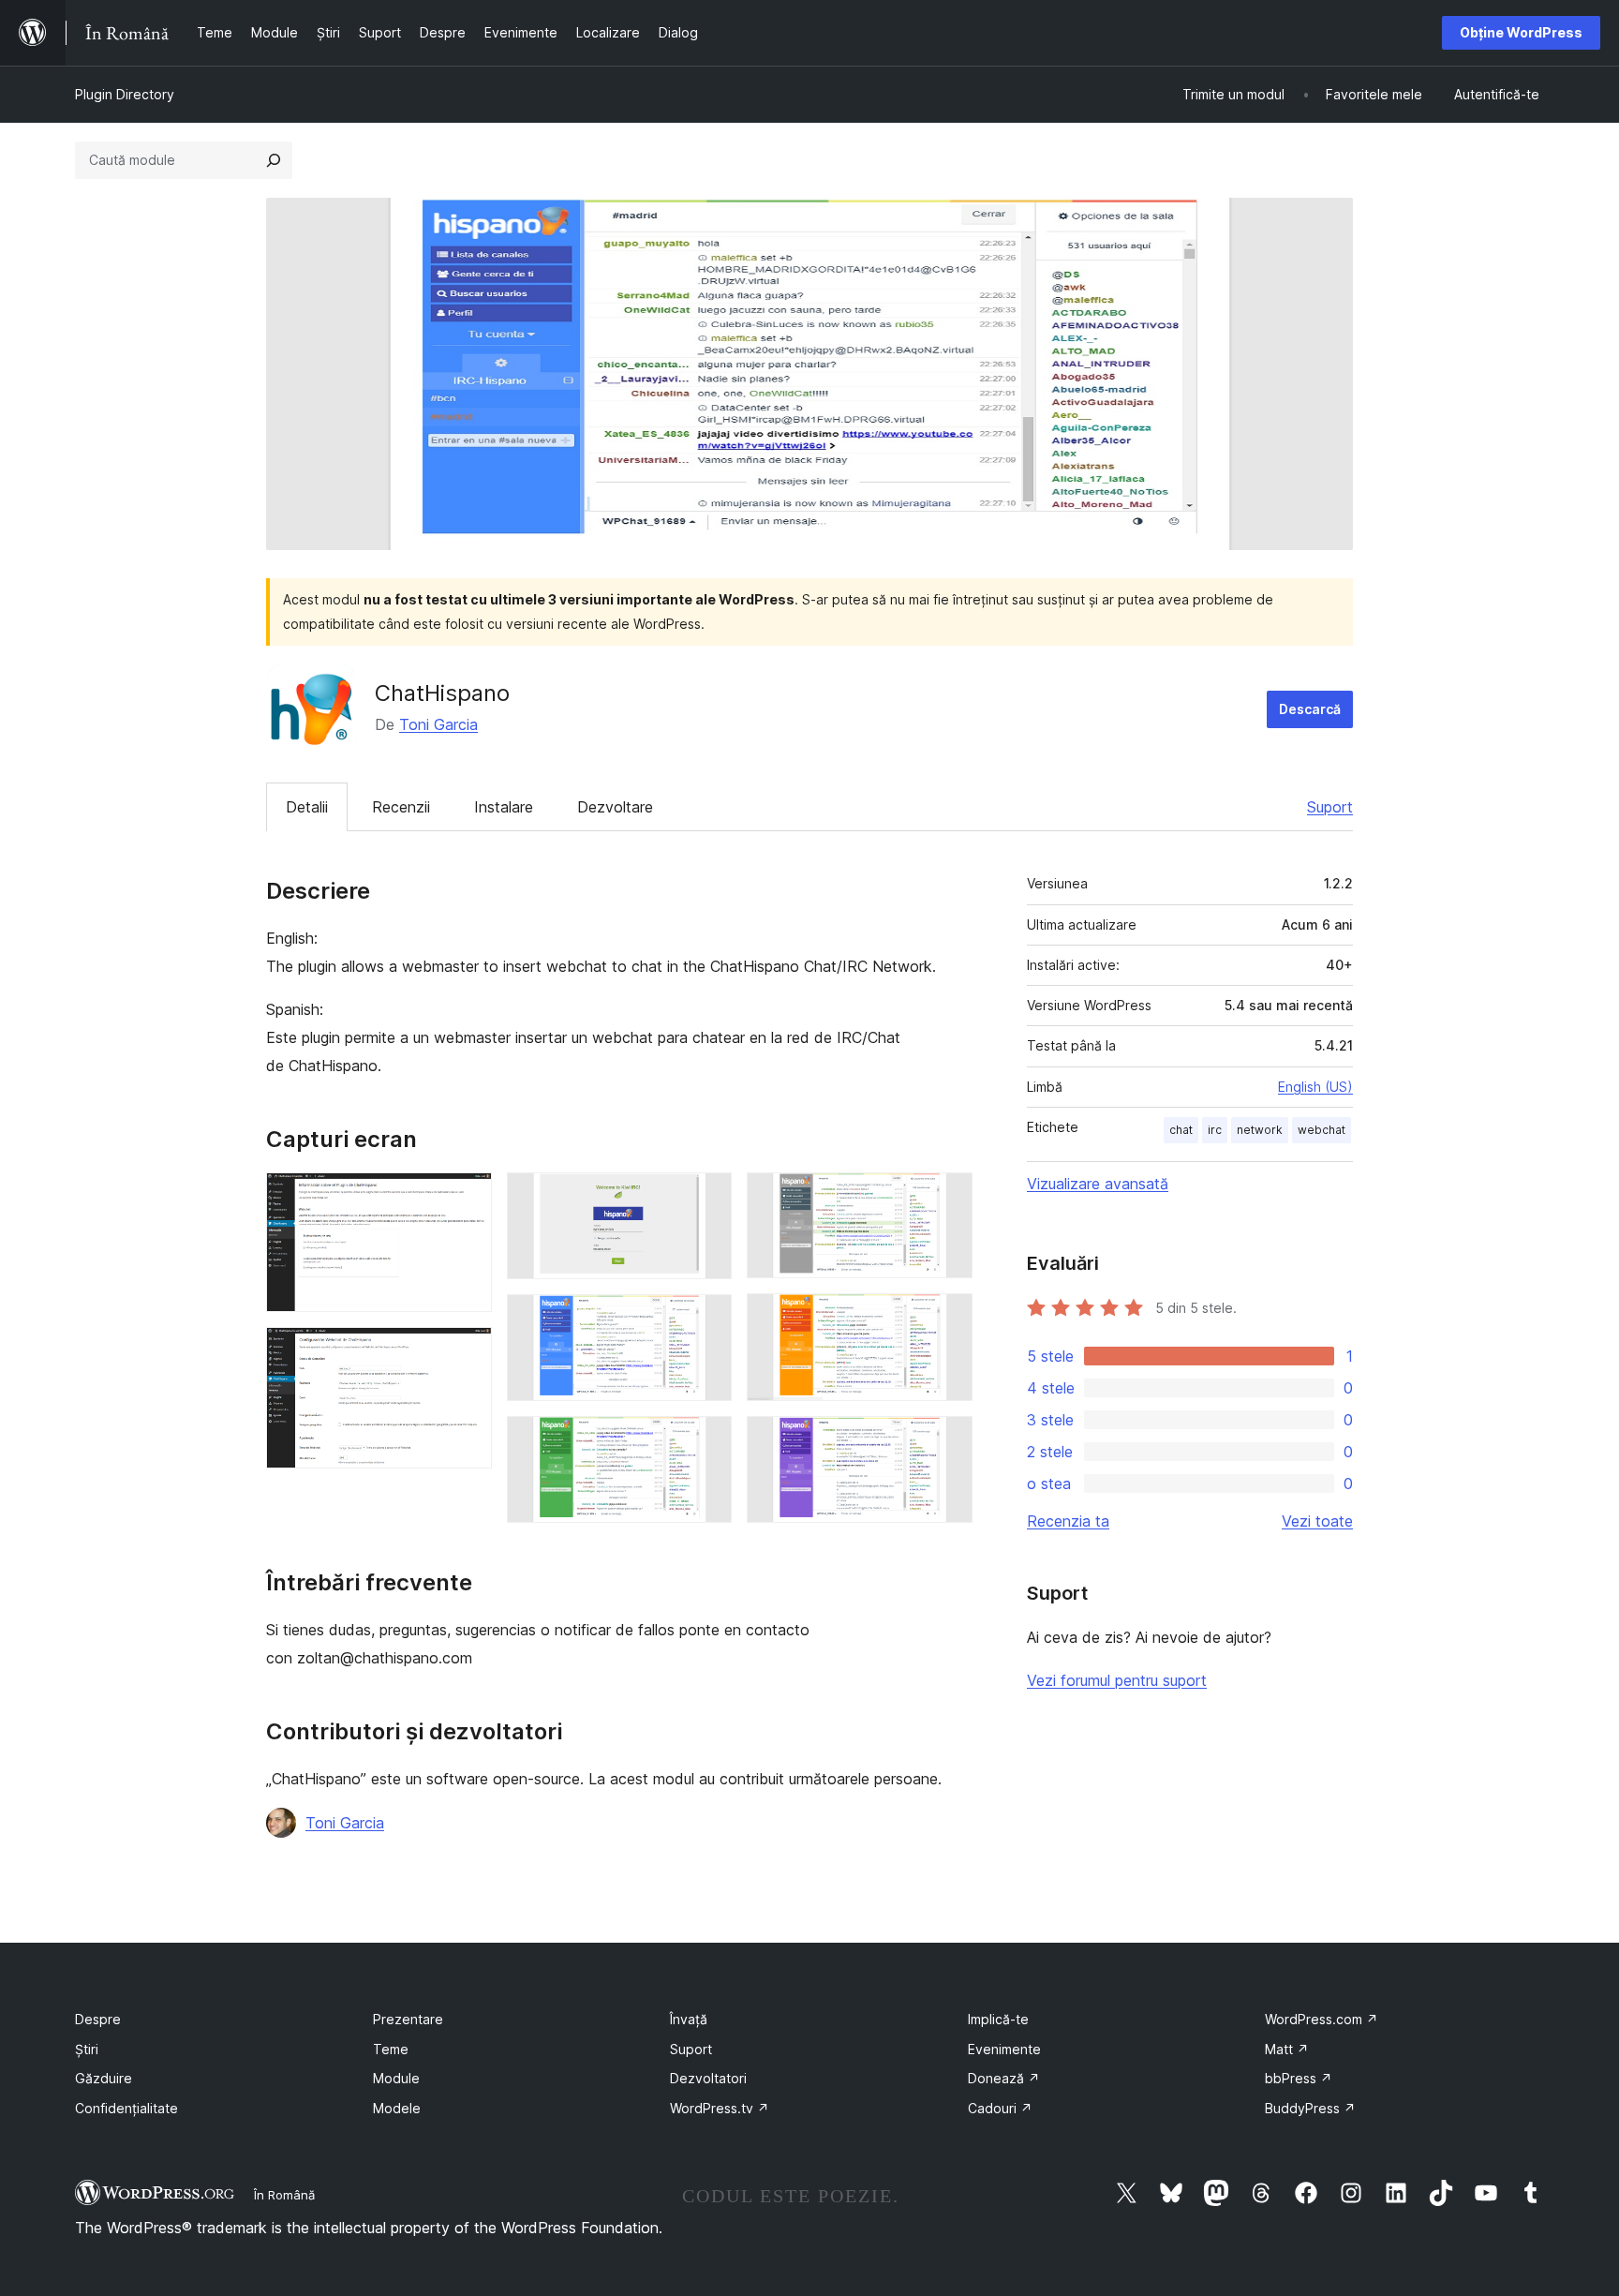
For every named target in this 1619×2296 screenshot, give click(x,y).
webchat (1322, 1130)
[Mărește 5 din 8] (706, 1441)
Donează (1004, 2078)
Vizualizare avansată (1098, 1184)
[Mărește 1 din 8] (467, 1198)
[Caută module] (274, 160)
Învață (689, 2019)
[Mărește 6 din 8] (947, 1198)
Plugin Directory (125, 94)
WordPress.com (1322, 2019)
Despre (98, 2019)
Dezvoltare (615, 807)
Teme (391, 2049)
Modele (397, 2108)
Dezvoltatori (708, 2078)
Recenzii (401, 807)
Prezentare (408, 2019)
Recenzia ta (1068, 1521)
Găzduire (104, 2078)
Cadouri (1000, 2108)
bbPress (1299, 2078)
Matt (1287, 2049)
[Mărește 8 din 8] (947, 1441)
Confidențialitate (126, 2108)
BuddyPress (1310, 2108)
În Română (284, 2195)
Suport (1330, 807)
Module (396, 2078)
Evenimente (1004, 2049)
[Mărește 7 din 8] (947, 1319)
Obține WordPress (1521, 32)
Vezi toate (1317, 1521)
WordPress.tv (720, 2108)
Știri (87, 2049)
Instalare (504, 807)
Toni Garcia (438, 724)
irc (1215, 1130)
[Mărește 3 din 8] (706, 1198)
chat (1181, 1130)
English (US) (1315, 1087)
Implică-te (998, 2019)
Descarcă (1310, 709)
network (1260, 1130)
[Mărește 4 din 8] (706, 1319)
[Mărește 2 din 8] (467, 1352)
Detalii (307, 807)
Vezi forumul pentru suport (1117, 1680)
